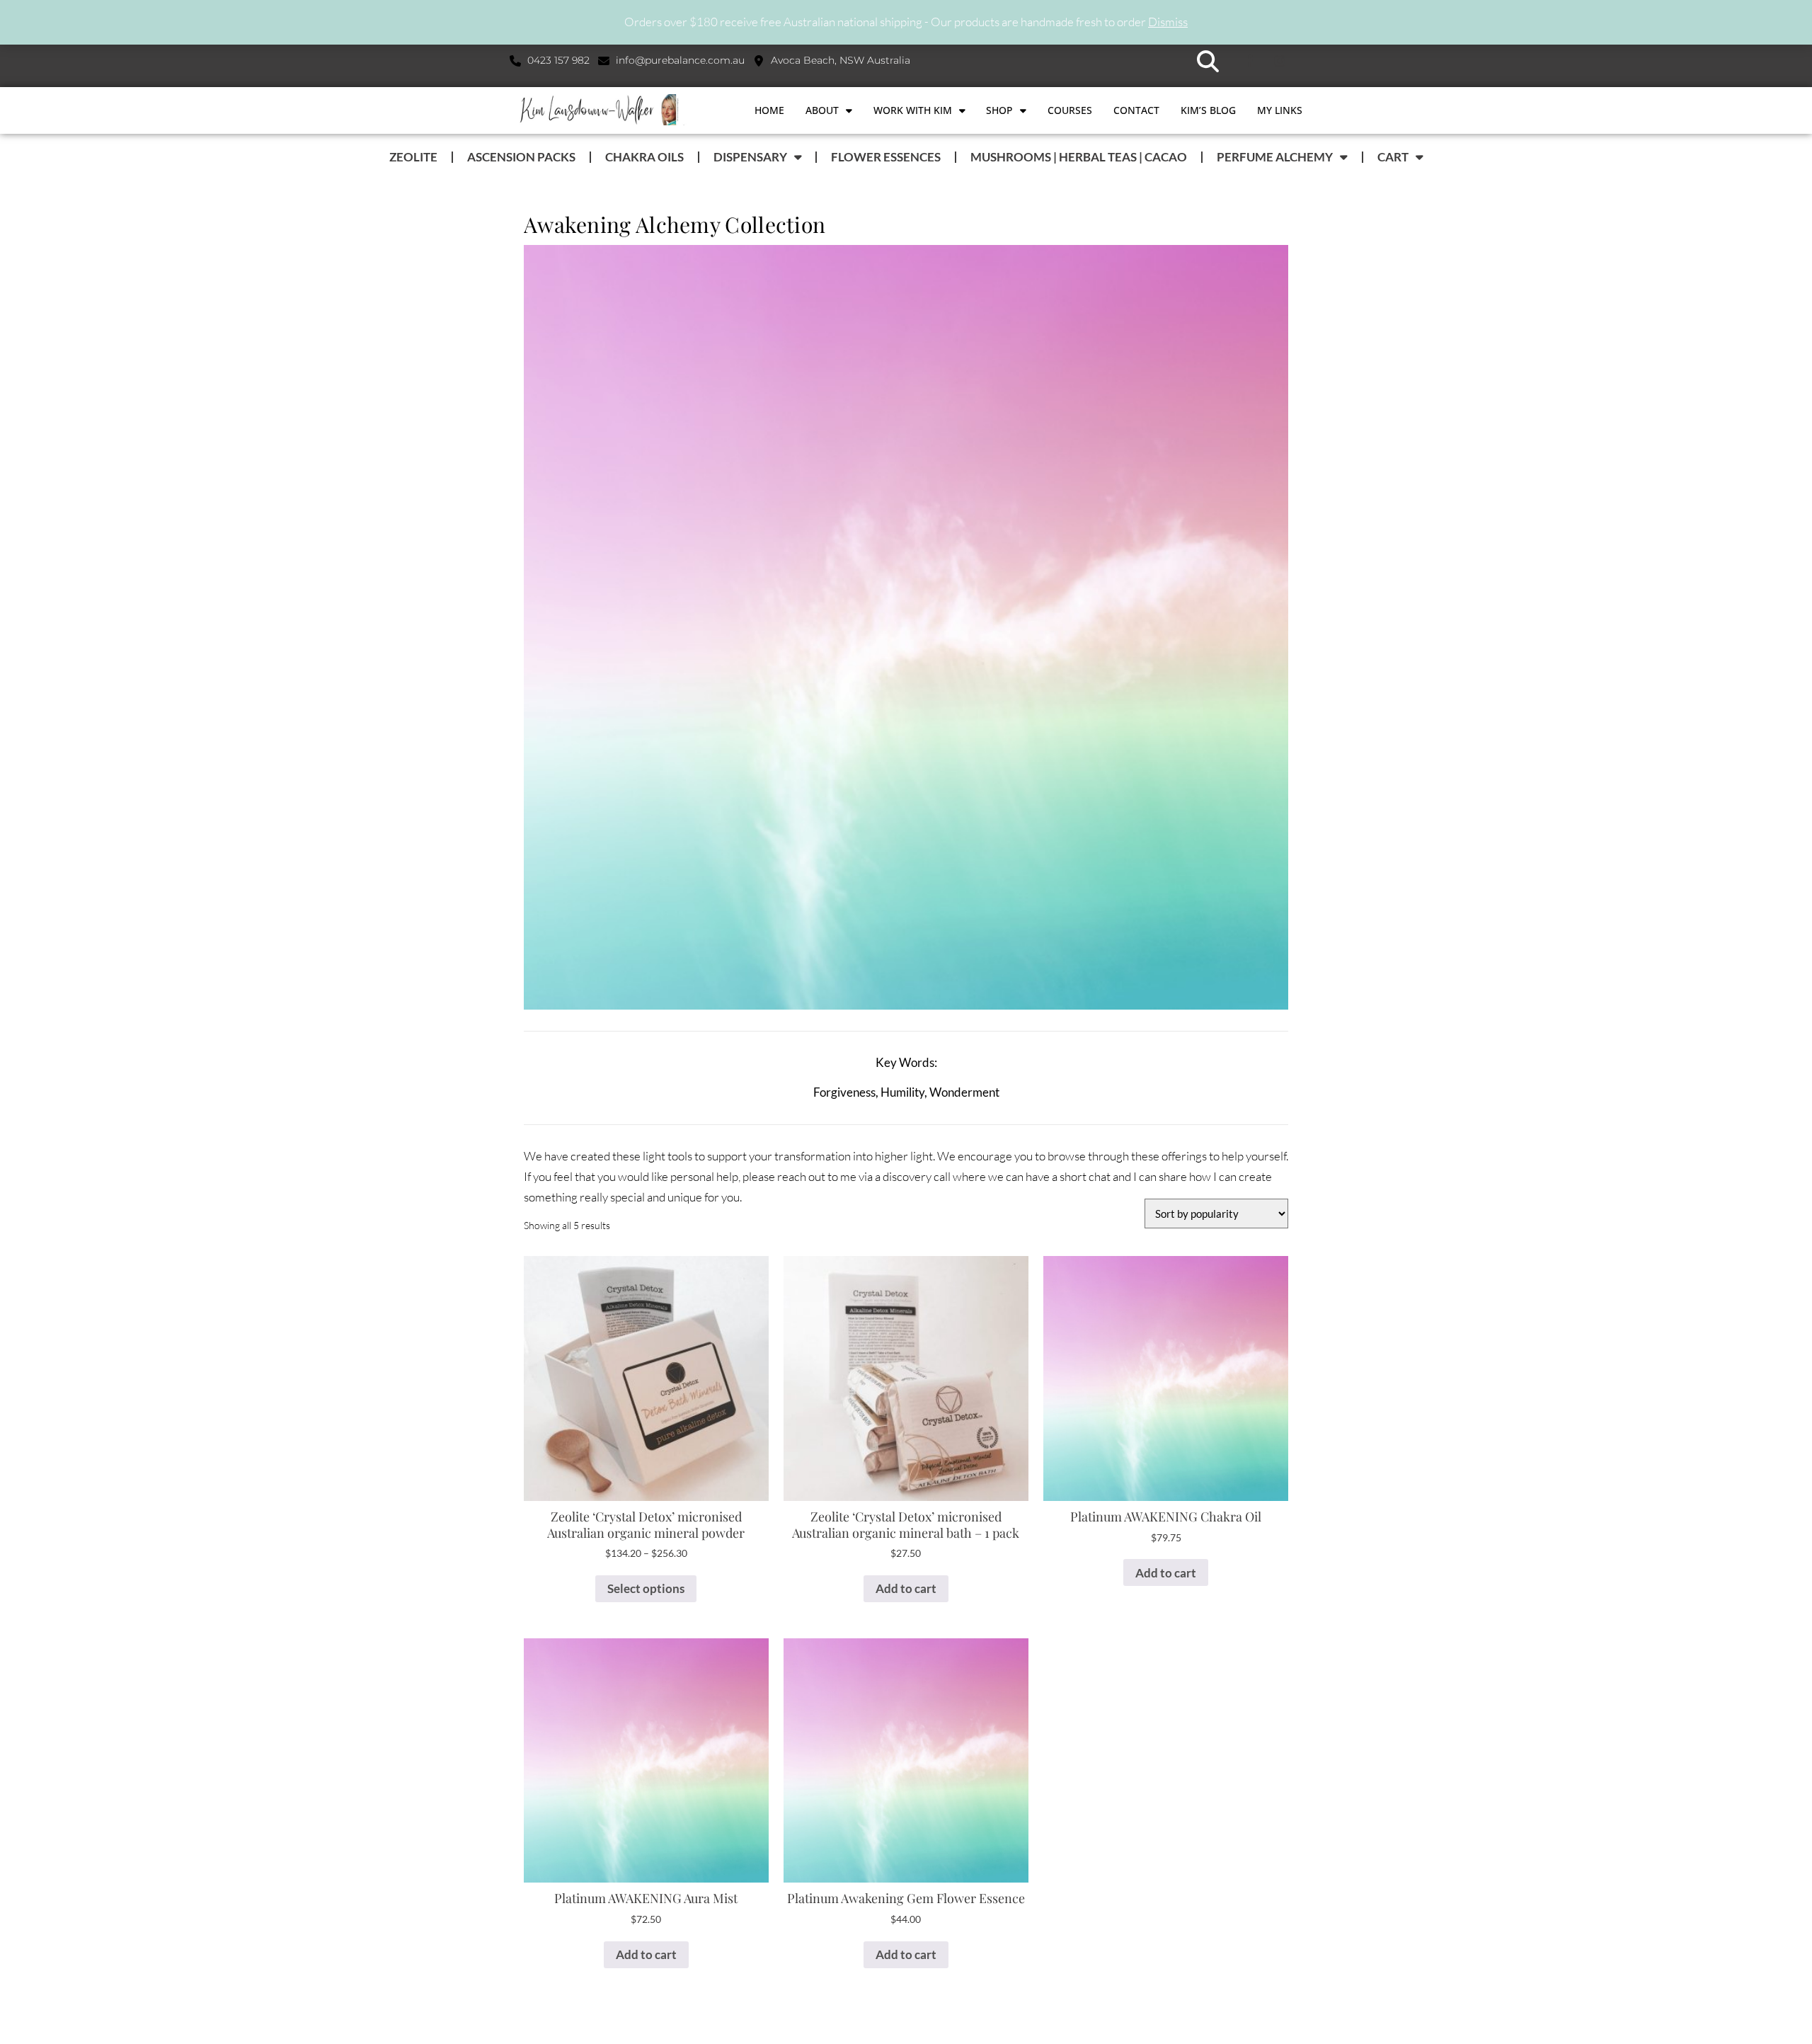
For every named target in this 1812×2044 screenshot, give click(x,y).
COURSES (1070, 110)
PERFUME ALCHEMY (1275, 157)
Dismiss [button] (1168, 22)
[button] (1208, 61)
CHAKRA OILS (644, 157)
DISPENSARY (750, 157)
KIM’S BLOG (1208, 110)
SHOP (999, 110)
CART (1393, 157)
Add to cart (906, 1588)
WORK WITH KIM (913, 110)
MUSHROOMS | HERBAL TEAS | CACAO (1079, 157)
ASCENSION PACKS (521, 157)
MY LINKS (1280, 110)
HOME (769, 110)
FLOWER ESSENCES (886, 157)
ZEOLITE (413, 157)
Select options (646, 1588)
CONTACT (1136, 110)
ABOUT (822, 110)
